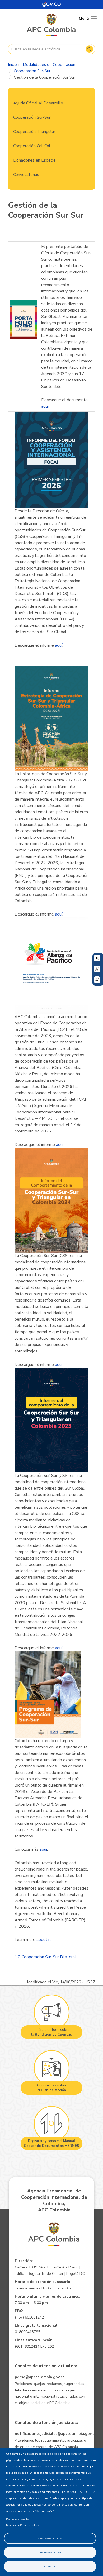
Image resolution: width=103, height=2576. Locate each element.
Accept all (50, 2566)
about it (44, 1940)
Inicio (12, 65)
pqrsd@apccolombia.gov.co (40, 2377)
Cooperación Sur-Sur (32, 71)
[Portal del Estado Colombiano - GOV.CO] (51, 5)
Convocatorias (26, 175)
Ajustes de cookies (50, 2538)
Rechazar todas (50, 2552)
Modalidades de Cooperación (49, 65)
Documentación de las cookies (22, 2525)
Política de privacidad (18, 2519)
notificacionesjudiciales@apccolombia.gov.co (56, 2434)
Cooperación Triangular (34, 132)
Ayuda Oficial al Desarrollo (38, 103)
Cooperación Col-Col (32, 146)
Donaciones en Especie (34, 160)
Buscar (89, 49)
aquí (45, 406)
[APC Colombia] (51, 25)
